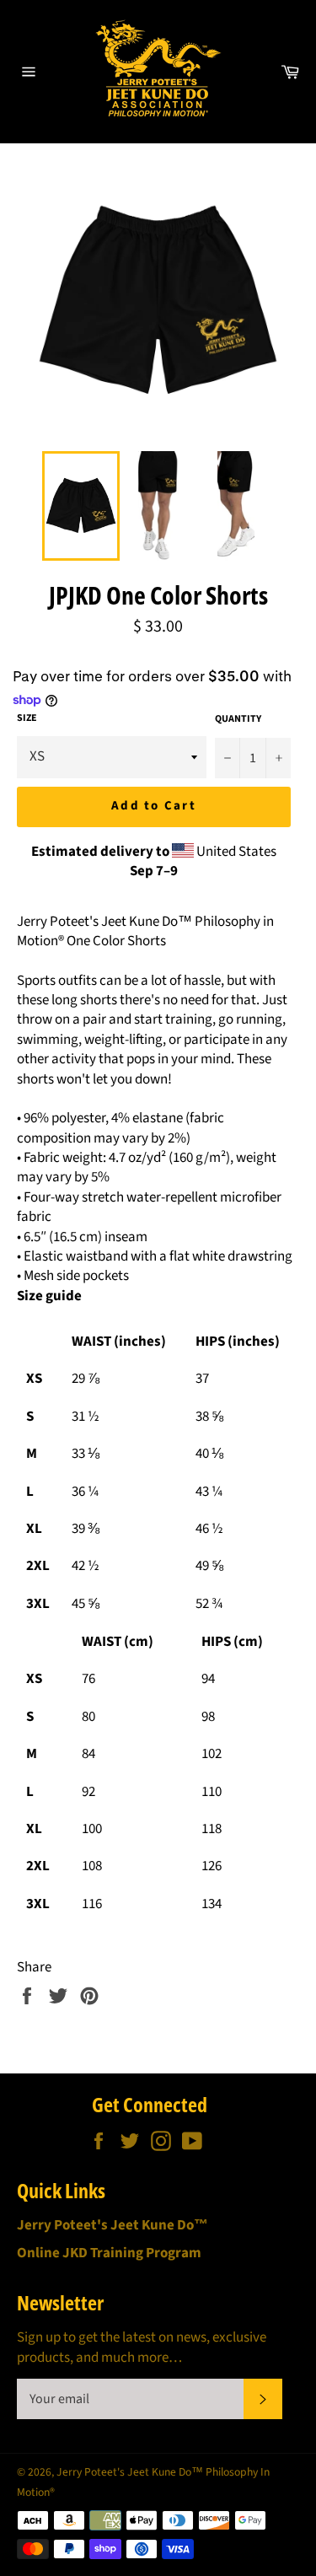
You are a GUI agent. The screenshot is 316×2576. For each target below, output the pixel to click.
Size (27, 718)
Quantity (238, 719)
